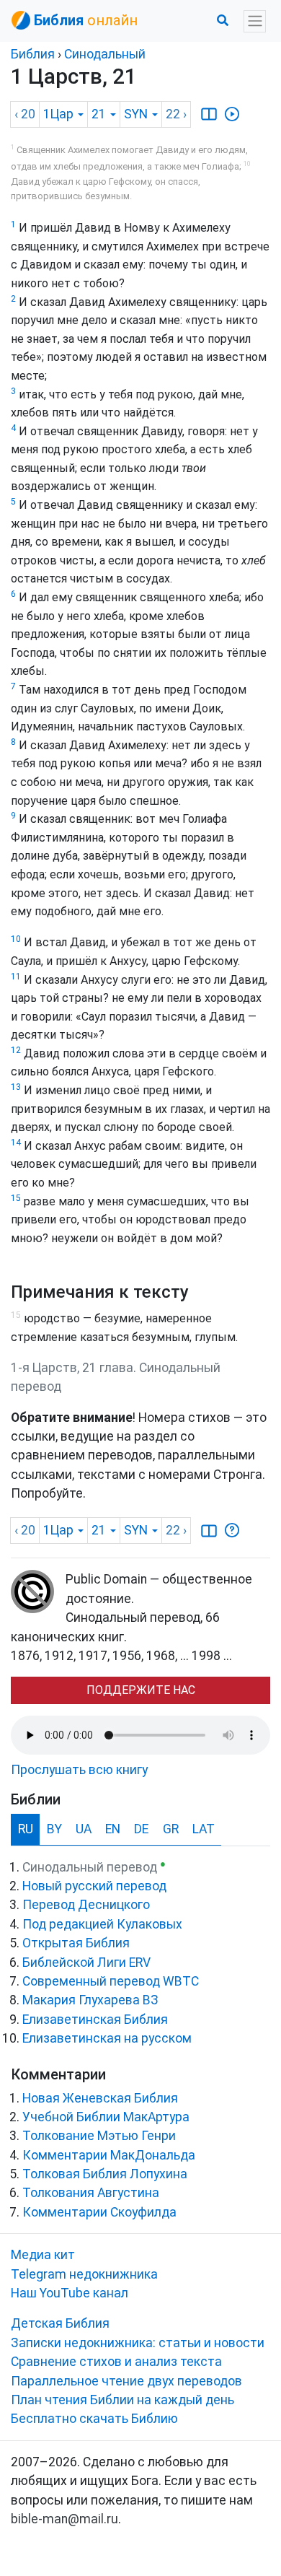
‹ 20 (25, 114)
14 (16, 1143)
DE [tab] (141, 1829)
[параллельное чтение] (209, 114)
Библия (33, 54)
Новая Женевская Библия (100, 2098)
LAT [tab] (204, 1829)
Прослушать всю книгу (79, 1770)
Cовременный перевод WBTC (111, 1981)
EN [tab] (113, 1829)
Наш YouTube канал (70, 2293)
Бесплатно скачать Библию (94, 2419)
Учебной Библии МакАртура (106, 2117)
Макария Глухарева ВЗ (90, 2000)
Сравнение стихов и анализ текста (116, 2362)
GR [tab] (171, 1829)
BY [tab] (54, 1829)
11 (16, 977)
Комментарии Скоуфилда (99, 2212)
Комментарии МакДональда (109, 2155)
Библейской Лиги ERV (86, 1962)
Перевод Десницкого (86, 1905)
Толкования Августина (91, 2193)
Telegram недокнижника (84, 2274)
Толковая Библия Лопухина (105, 2174)
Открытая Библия (76, 1943)
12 (16, 1050)
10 (16, 939)
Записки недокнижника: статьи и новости (138, 2343)
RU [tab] (26, 1829)
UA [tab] (84, 1829)
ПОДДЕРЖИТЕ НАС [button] (141, 1690)
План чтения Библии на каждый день (122, 2400)
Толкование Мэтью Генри (99, 2136)
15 (16, 1198)
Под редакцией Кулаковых (102, 1924)
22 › (176, 114)
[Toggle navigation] (255, 21)
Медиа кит (43, 2255)
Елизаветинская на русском (107, 2038)
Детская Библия (60, 2323)
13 (16, 1087)
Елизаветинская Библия (95, 2020)
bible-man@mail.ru (64, 2519)
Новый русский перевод (94, 1886)
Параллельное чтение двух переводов (126, 2381)
